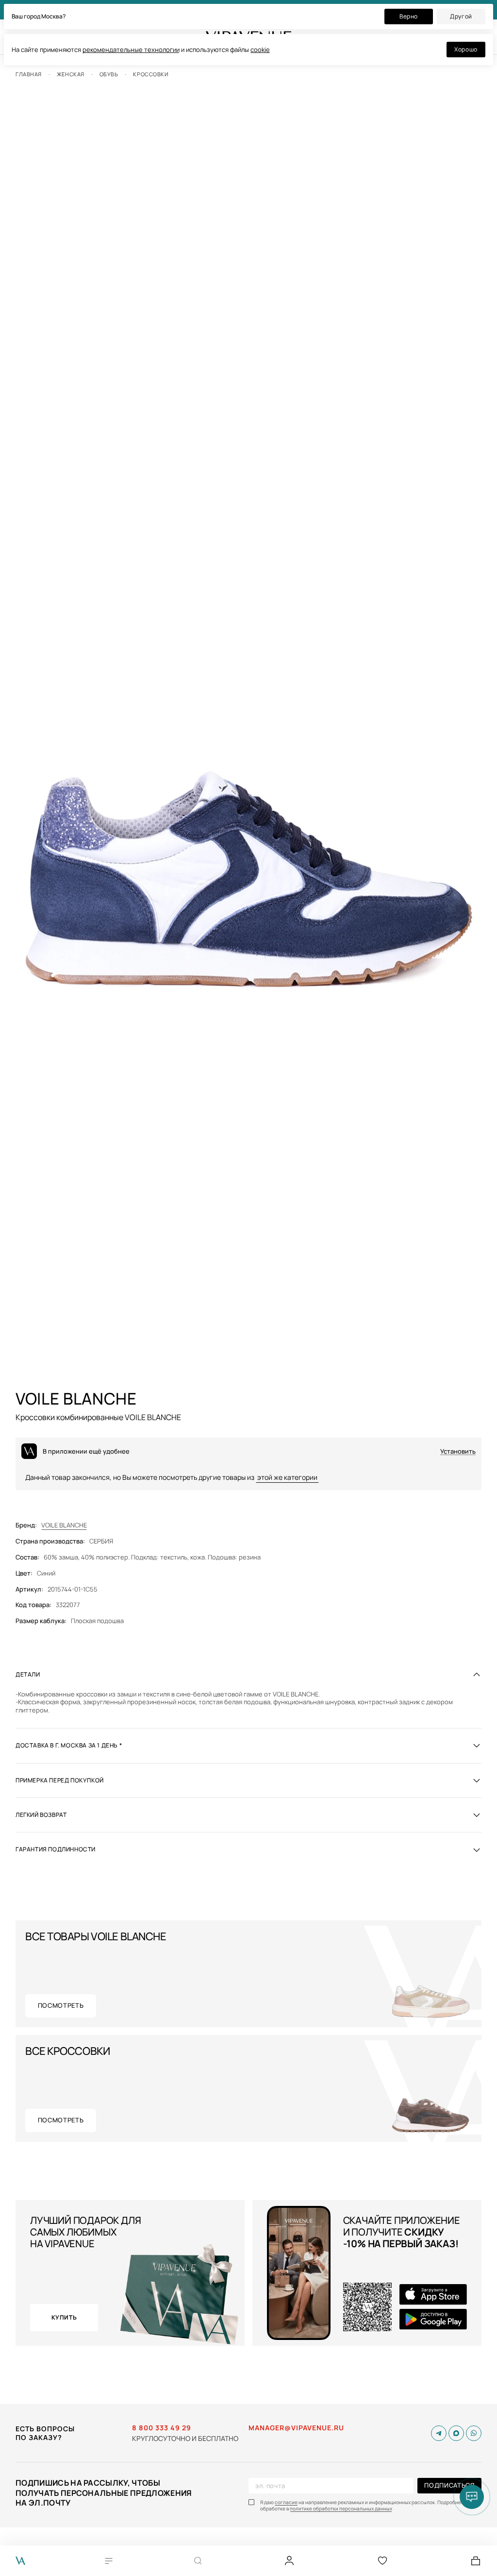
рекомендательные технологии (131, 50)
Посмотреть (61, 2005)
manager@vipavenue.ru (296, 2428)
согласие (286, 2502)
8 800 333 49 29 (162, 2428)
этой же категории (287, 1477)
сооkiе (260, 50)
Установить (458, 1451)
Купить (64, 2317)
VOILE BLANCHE (64, 1525)
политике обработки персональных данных (341, 2509)
